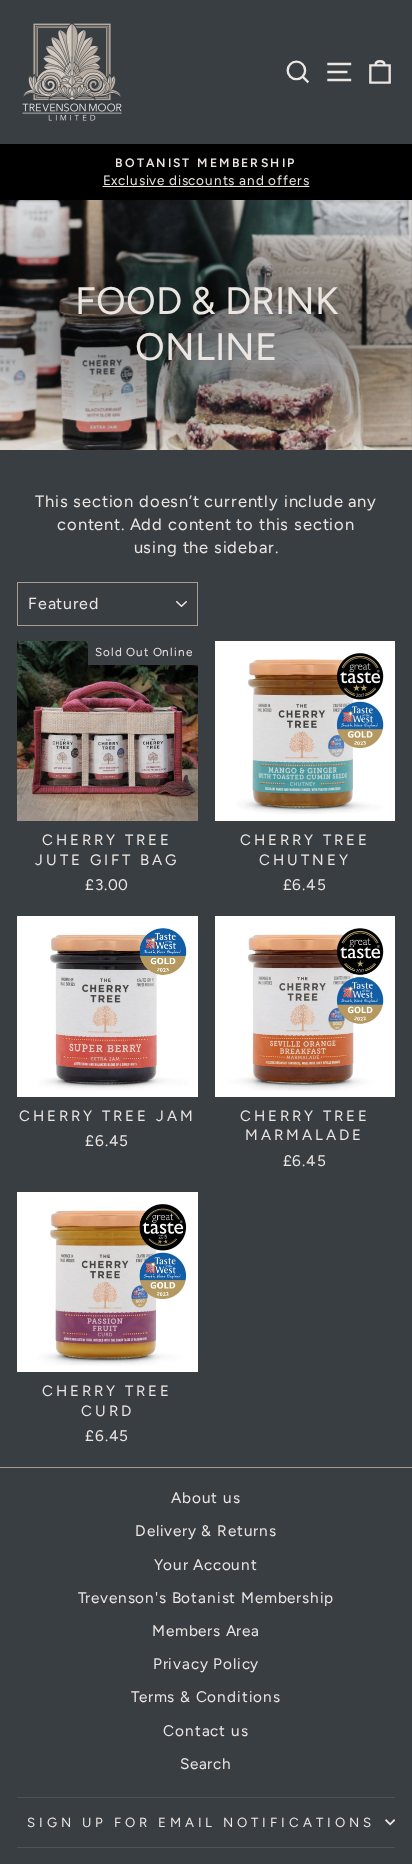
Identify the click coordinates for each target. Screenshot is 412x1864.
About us (206, 1497)
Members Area (206, 1630)
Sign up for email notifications (201, 1822)
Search (206, 1763)
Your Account (206, 1564)
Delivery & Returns (206, 1530)
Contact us (205, 1730)
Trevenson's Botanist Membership (206, 1597)
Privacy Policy (206, 1663)
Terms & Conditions (206, 1696)
